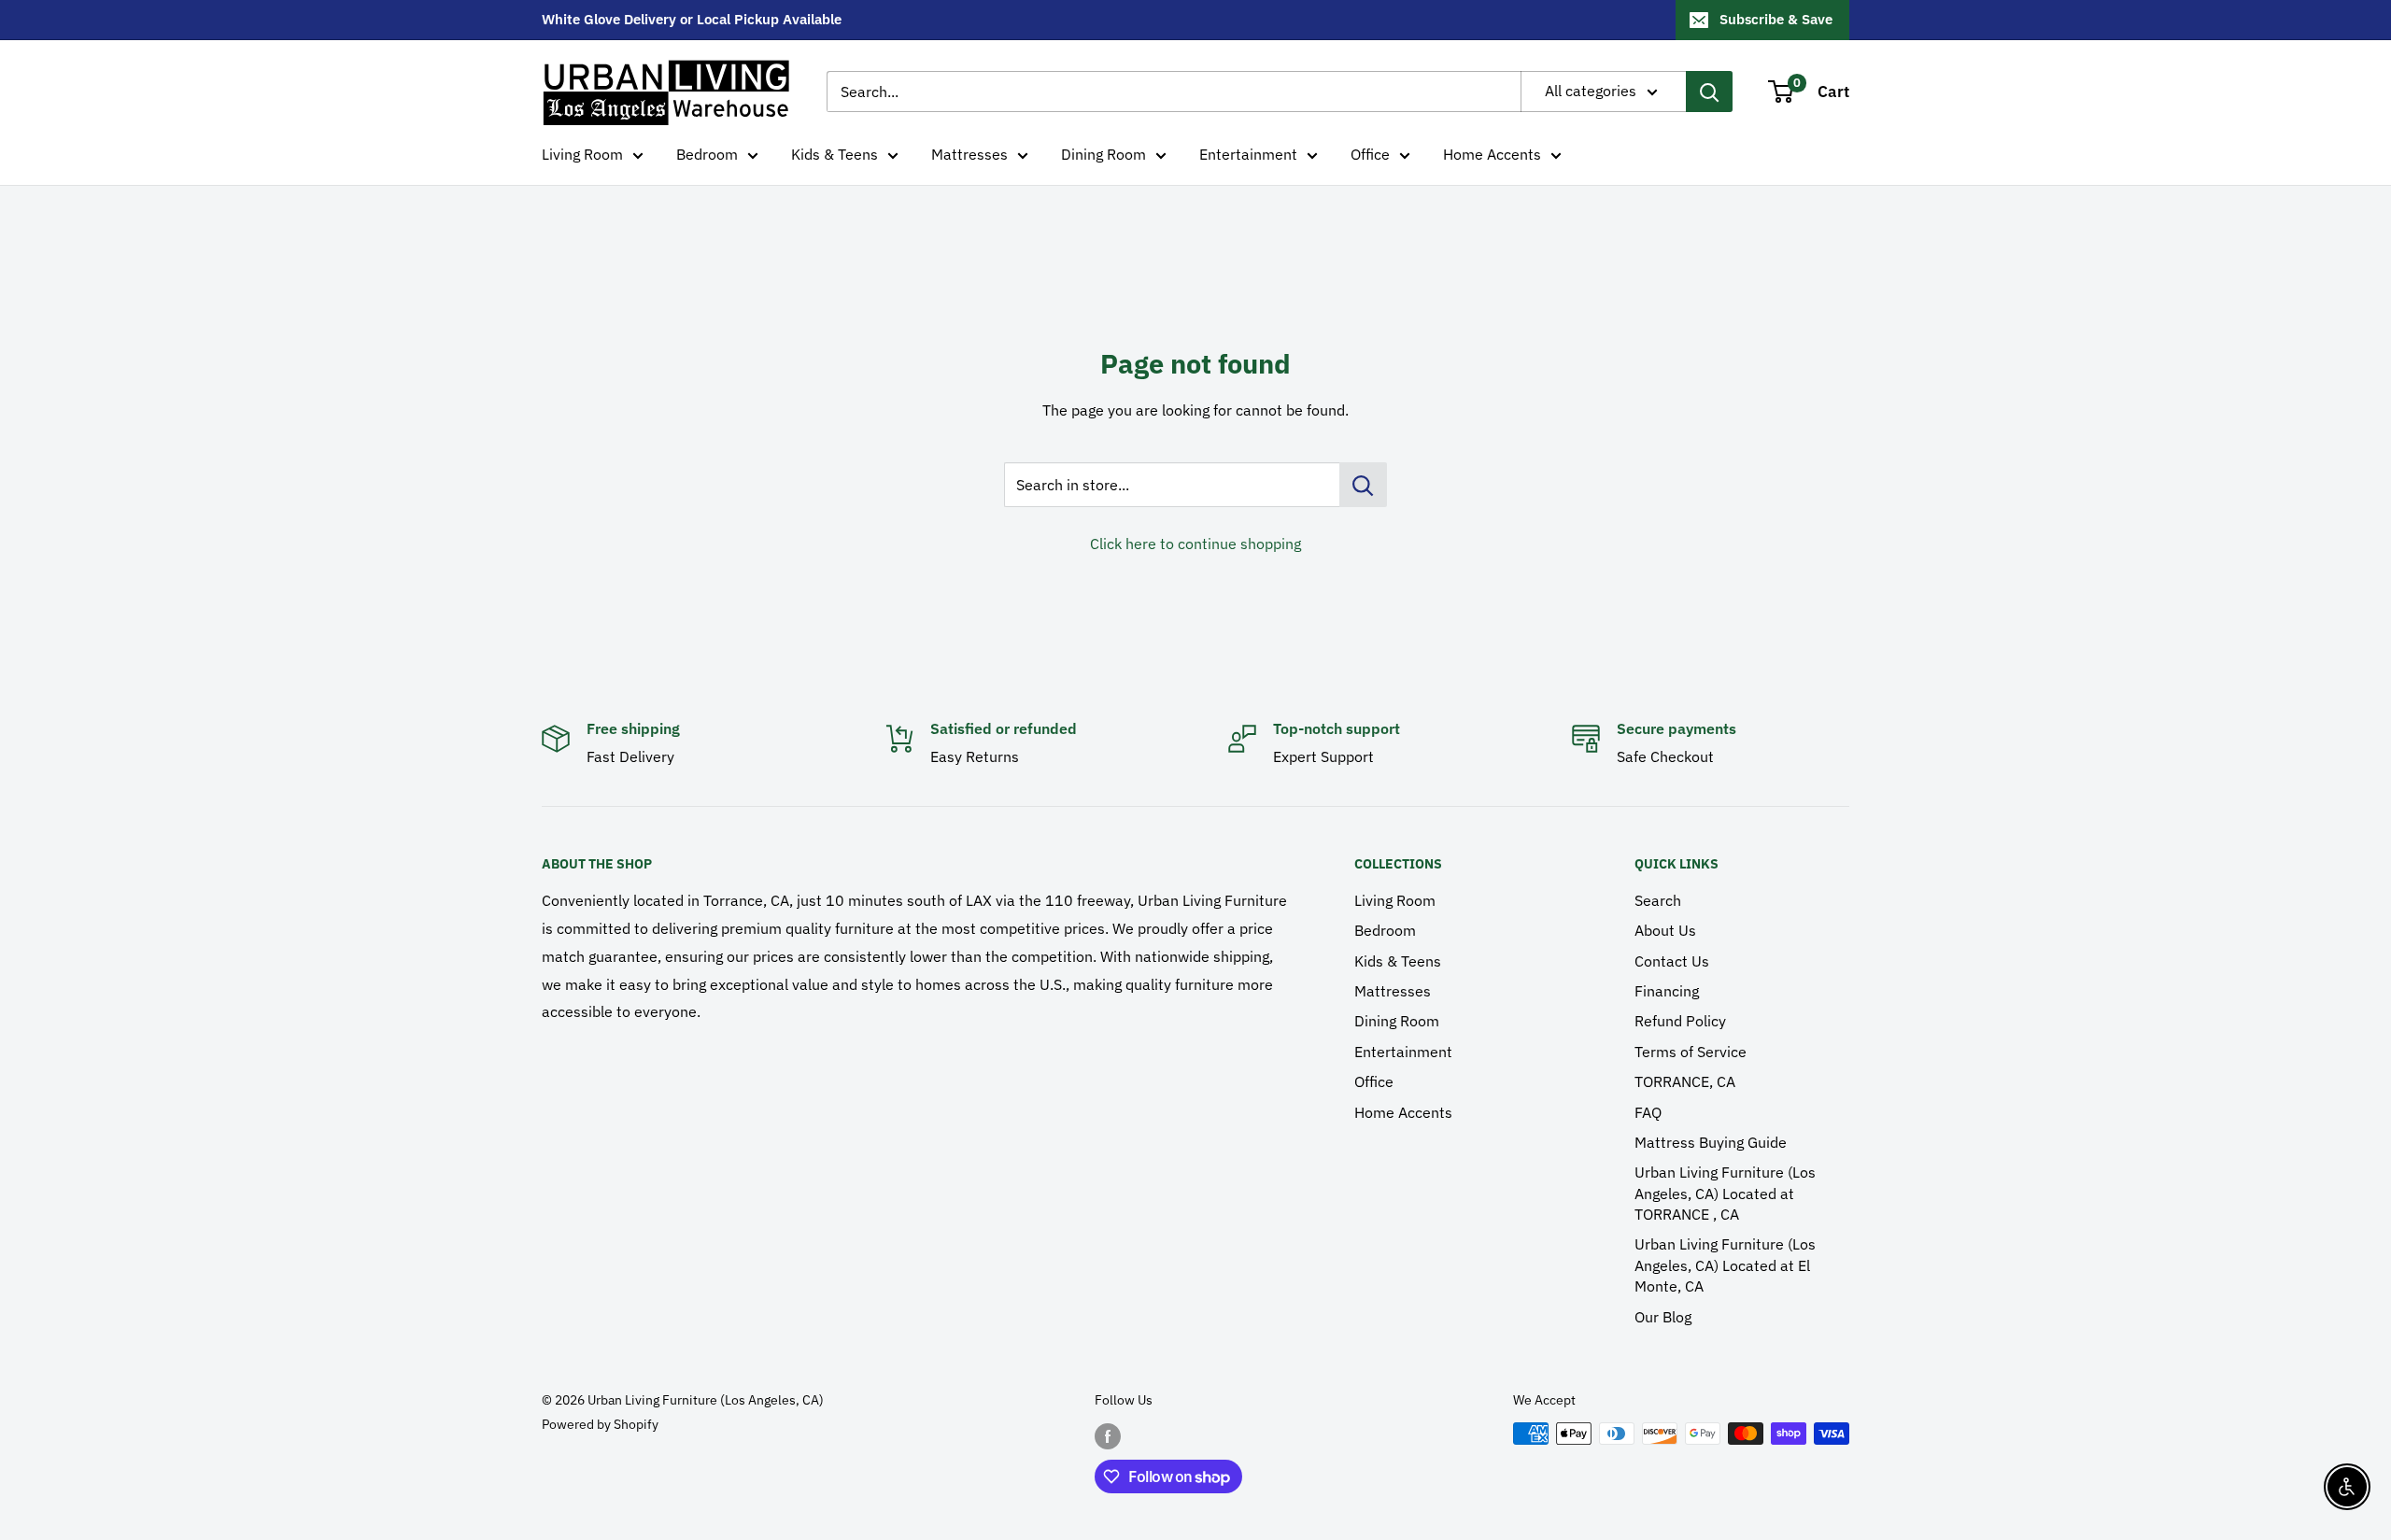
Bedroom (707, 154)
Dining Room (1104, 154)
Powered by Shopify (600, 1424)
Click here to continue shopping (1195, 544)
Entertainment (1248, 154)
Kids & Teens (835, 154)
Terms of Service (1691, 1052)
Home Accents (1492, 154)
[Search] (1709, 92)
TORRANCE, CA (1685, 1081)
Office (1370, 154)
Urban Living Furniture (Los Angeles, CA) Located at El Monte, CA (1725, 1265)
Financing (1667, 991)
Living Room (582, 154)
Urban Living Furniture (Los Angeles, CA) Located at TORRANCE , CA (1725, 1193)
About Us (1665, 930)
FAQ (1648, 1112)
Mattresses (969, 154)
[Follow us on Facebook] (1108, 1435)
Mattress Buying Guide (1711, 1142)
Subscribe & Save (1776, 19)
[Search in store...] (1363, 485)
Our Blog (1663, 1317)
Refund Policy (1680, 1021)
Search (1658, 900)
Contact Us (1672, 961)
